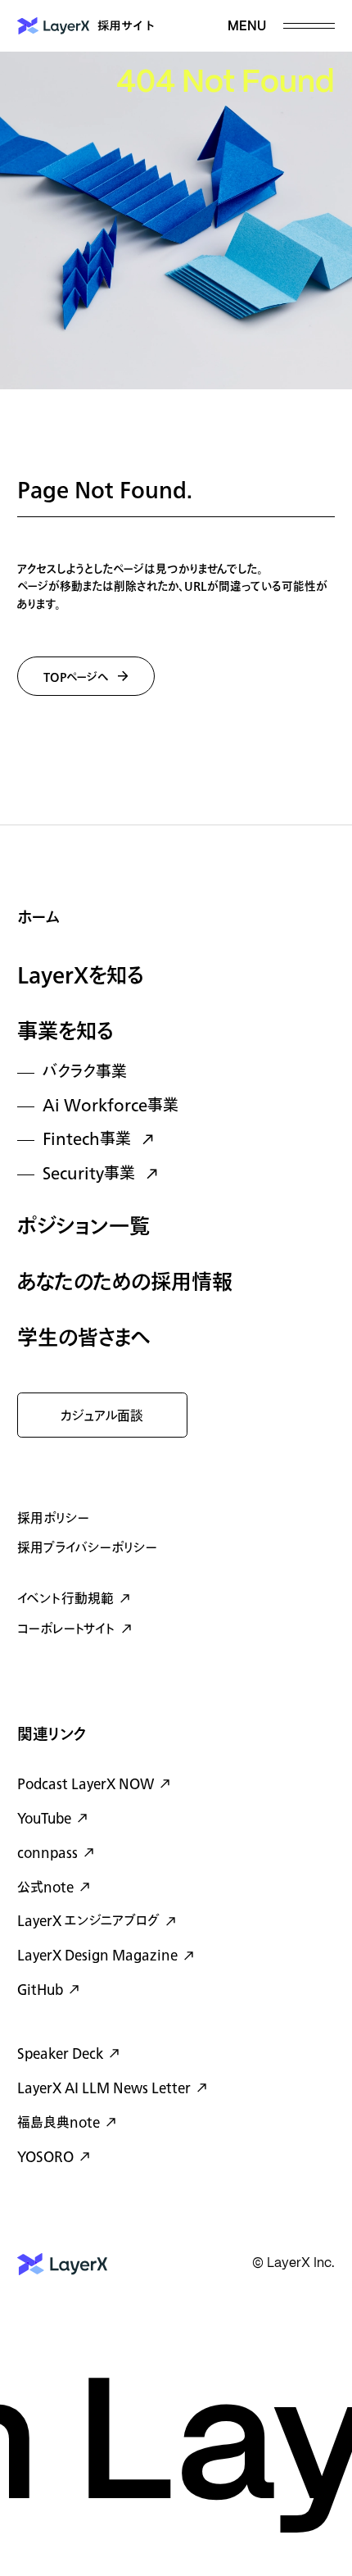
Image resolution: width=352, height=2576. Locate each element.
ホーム (38, 918)
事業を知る (65, 1032)
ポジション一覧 (83, 1227)
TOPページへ (76, 677)
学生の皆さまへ (84, 1339)
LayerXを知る (81, 977)
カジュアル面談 (102, 1416)
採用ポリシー (53, 1519)
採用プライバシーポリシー (87, 1548)
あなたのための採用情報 (125, 1283)
